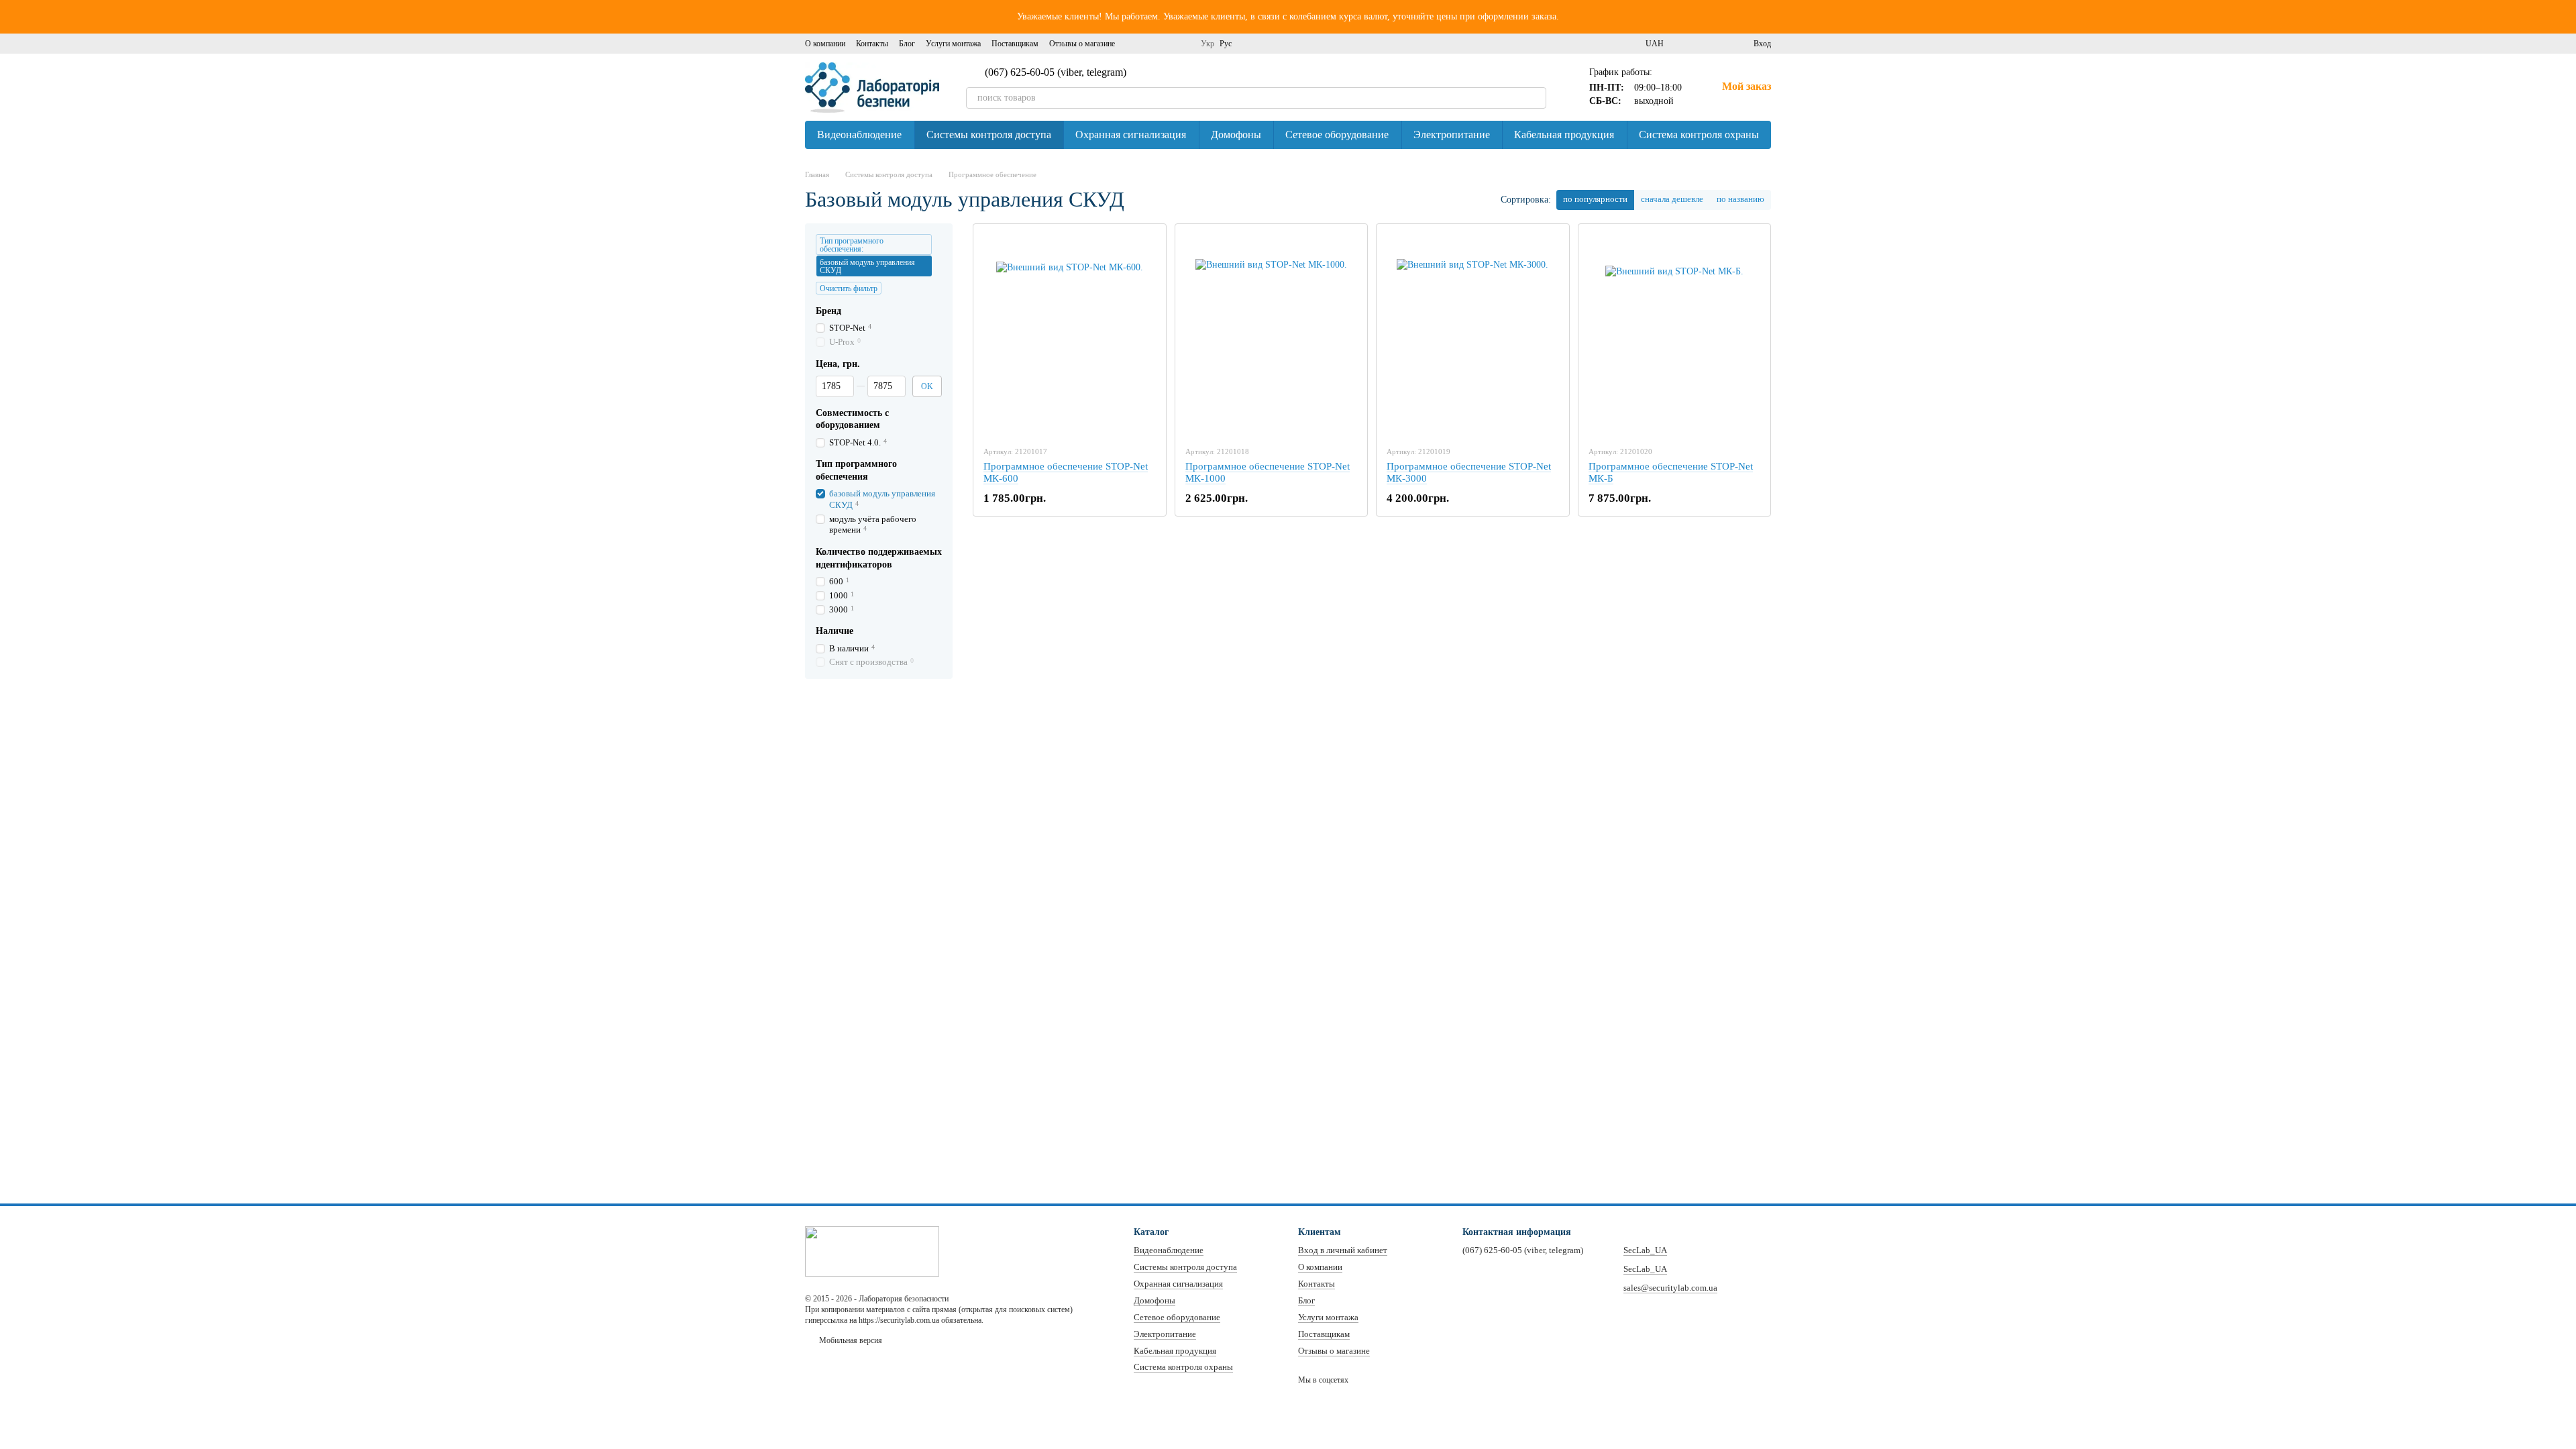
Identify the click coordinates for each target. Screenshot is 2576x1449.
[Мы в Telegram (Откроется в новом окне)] (1182, 44)
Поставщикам (1015, 44)
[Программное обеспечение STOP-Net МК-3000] (1473, 335)
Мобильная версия (850, 1340)
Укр (1207, 44)
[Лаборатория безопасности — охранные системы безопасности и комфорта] (872, 1250)
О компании (825, 44)
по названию (1740, 199)
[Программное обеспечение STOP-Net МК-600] (1070, 335)
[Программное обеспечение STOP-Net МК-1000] (1272, 335)
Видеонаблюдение (859, 135)
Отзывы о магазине (1082, 44)
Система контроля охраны (1699, 135)
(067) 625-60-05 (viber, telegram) (1056, 72)
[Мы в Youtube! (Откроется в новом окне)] (1166, 44)
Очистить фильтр (849, 288)
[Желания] (1719, 44)
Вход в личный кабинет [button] (1343, 1250)
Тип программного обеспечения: (852, 245)
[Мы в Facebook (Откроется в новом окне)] (1134, 44)
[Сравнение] (1695, 44)
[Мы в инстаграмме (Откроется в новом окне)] (1150, 44)
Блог (907, 44)
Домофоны (1236, 135)
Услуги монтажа (953, 44)
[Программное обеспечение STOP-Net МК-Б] (1675, 335)
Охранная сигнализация (1131, 135)
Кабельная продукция (1564, 135)
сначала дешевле (1672, 199)
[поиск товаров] (1536, 98)
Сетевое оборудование (1337, 135)
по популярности (1595, 199)
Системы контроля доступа (989, 135)
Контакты (872, 44)
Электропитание (1452, 135)
